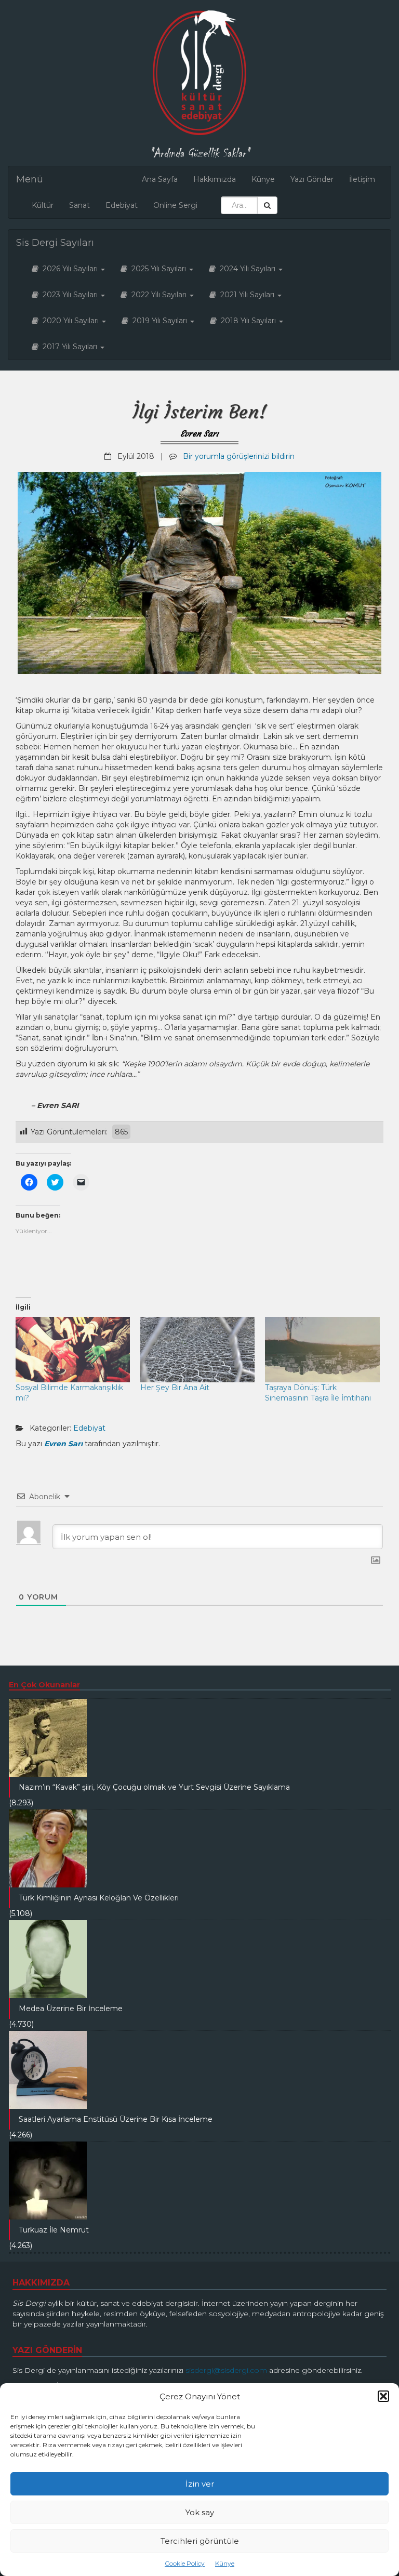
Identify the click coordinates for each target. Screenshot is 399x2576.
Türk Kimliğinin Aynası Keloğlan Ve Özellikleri (99, 1898)
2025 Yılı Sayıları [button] (158, 269)
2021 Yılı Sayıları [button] (246, 295)
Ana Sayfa (160, 179)
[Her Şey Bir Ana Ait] (197, 1350)
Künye (225, 2563)
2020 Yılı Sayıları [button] (70, 321)
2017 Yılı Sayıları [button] (69, 347)
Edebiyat (122, 205)
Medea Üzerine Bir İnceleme (71, 2009)
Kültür (43, 205)
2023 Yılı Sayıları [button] (69, 295)
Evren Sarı (199, 433)
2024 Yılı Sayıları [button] (247, 269)
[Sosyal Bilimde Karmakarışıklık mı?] (73, 1350)
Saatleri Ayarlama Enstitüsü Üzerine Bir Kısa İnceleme (116, 2119)
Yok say (200, 2512)
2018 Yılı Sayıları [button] (247, 321)
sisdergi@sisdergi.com (226, 2370)
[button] (383, 2396)
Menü (30, 179)
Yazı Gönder (312, 179)
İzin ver (200, 2484)
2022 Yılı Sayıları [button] (158, 295)
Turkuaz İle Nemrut (54, 2230)
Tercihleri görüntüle (200, 2541)
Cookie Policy (185, 2563)
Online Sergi (175, 205)
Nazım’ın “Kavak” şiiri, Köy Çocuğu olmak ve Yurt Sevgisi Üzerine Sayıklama (154, 1787)
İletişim (362, 179)
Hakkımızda (215, 179)
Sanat (79, 205)
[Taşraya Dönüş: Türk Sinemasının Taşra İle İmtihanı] (322, 1350)
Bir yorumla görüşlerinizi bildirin (239, 456)
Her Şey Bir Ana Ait (175, 1388)
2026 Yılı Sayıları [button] (69, 269)
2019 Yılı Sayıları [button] (159, 321)
